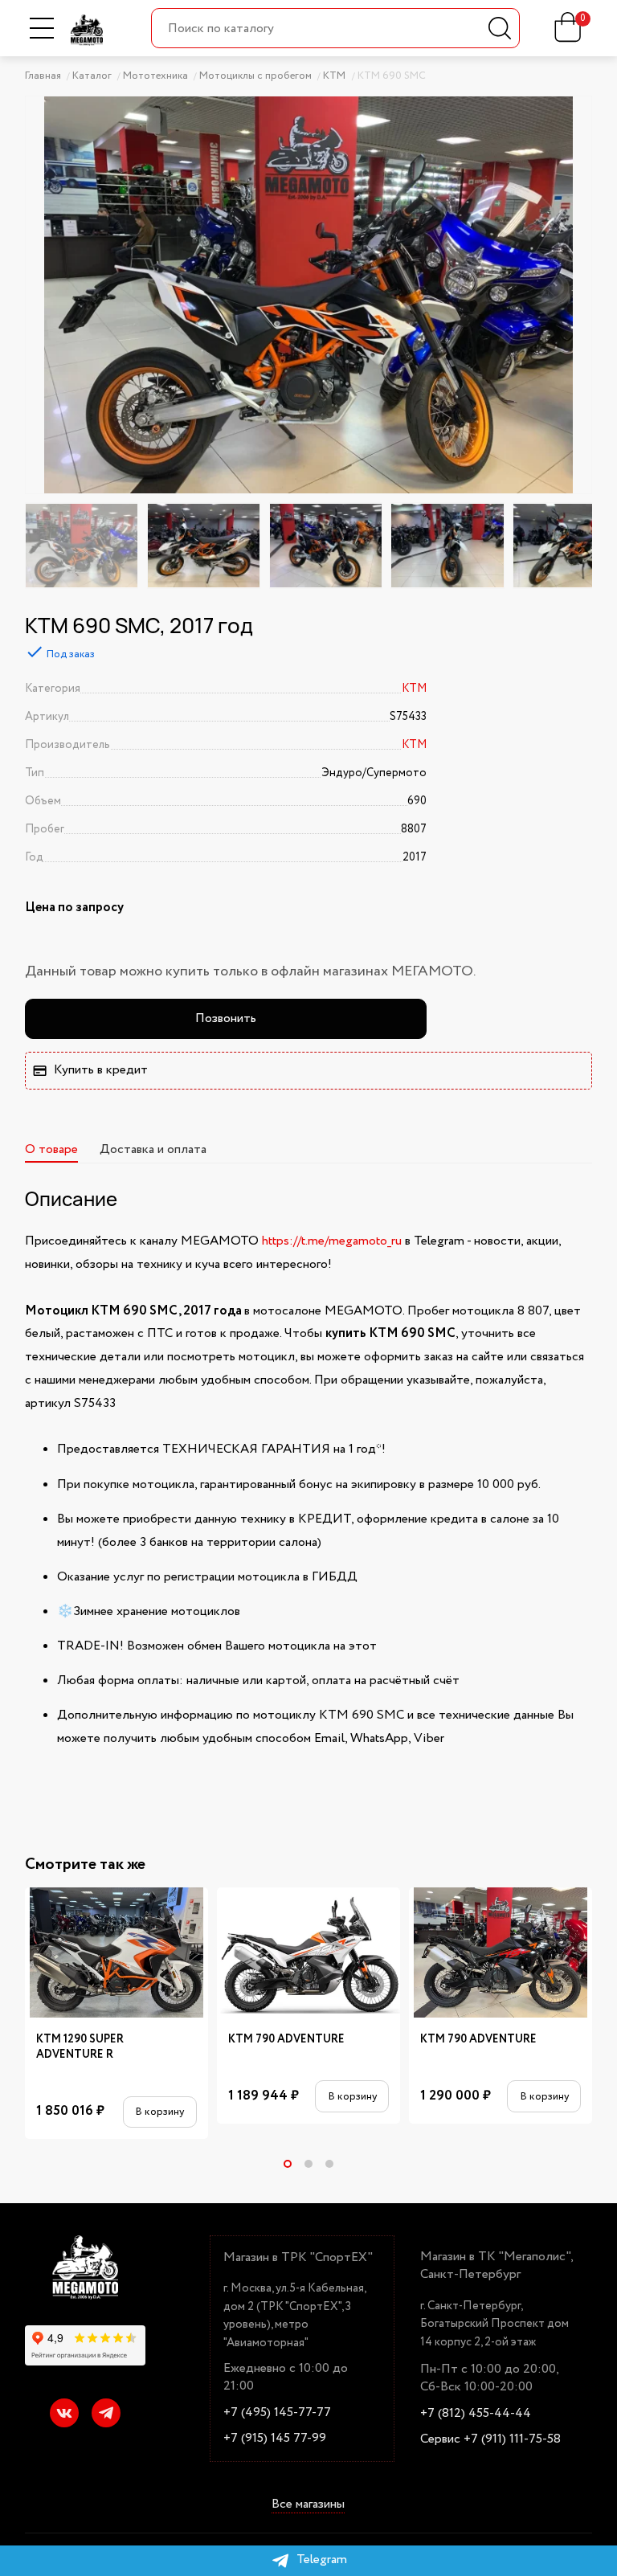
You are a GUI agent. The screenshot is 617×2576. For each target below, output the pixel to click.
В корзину (159, 2112)
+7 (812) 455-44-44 (476, 2414)
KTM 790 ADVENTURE (286, 2040)
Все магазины (308, 2505)
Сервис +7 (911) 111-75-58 (490, 2439)
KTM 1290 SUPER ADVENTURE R (80, 2047)
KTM (414, 689)
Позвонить (226, 1018)
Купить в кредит (101, 1070)
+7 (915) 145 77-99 (275, 2439)
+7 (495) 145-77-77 (277, 2413)
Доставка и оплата (153, 1149)
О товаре (51, 1149)
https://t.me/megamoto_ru (332, 1241)
